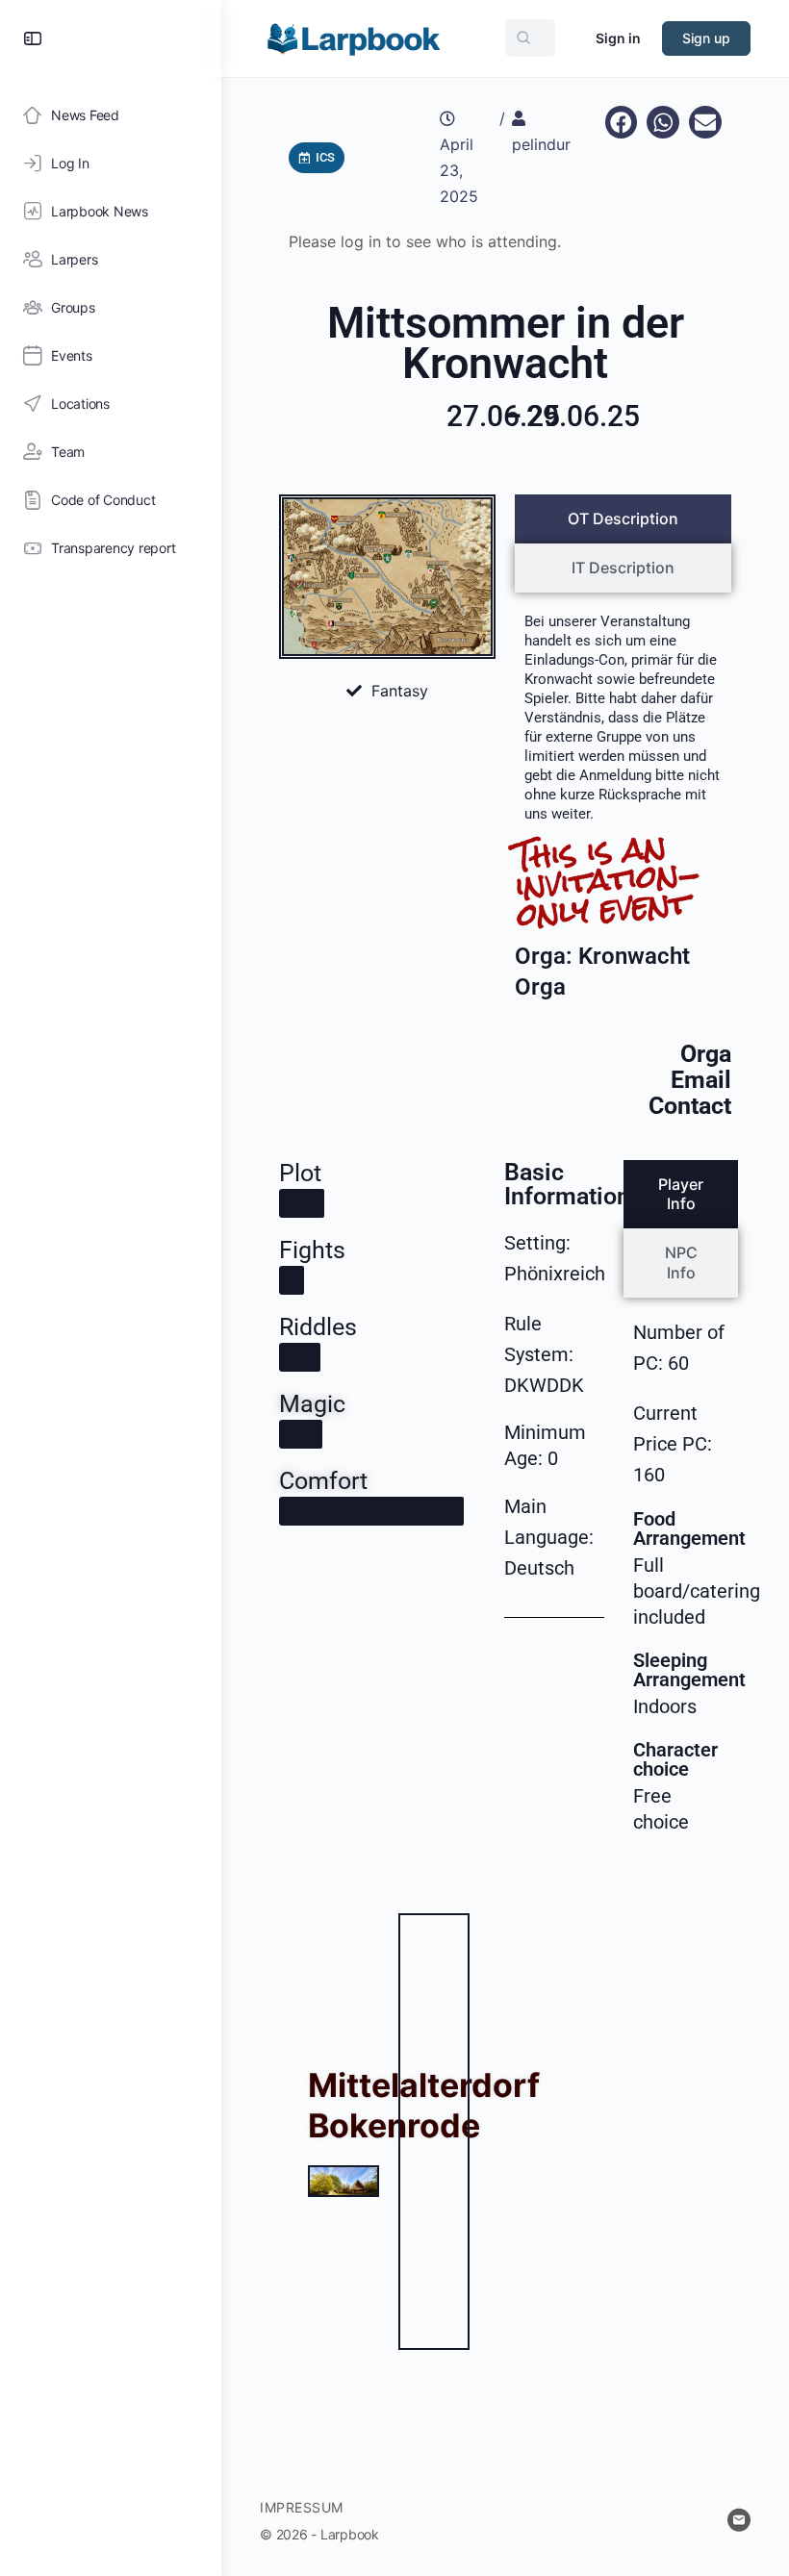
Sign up (706, 38)
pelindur (541, 144)
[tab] (623, 519)
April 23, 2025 (459, 170)
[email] (739, 2520)
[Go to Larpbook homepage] (354, 37)
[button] (622, 122)
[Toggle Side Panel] (33, 38)
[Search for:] (530, 38)
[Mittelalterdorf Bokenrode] (344, 2181)
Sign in (618, 38)
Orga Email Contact (690, 1080)
